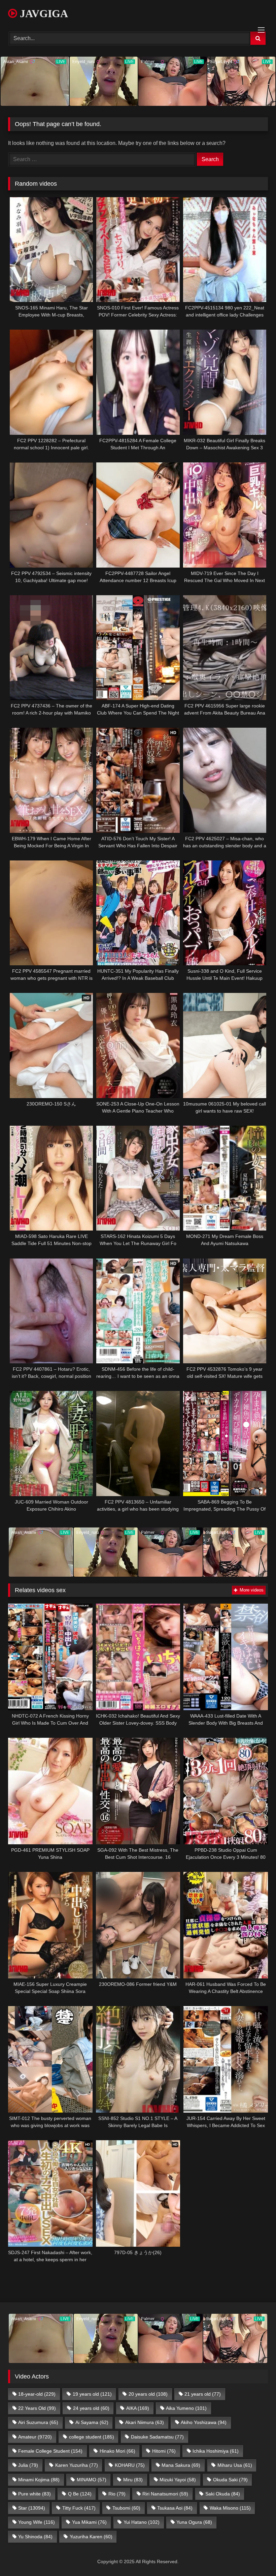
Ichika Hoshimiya (216, 2451)
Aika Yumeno (186, 2408)
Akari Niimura (145, 2422)
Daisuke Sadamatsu (157, 2437)
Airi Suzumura (38, 2422)
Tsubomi (126, 2508)
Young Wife (37, 2522)
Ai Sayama (92, 2422)
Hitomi (164, 2451)
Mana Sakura (181, 2465)
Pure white (34, 2494)
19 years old (92, 2394)
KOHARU (130, 2465)
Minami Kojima (39, 2480)
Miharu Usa (235, 2465)
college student (92, 2437)
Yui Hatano (142, 2522)
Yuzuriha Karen (91, 2537)
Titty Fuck (79, 2508)
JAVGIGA (43, 13)
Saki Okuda (223, 2494)
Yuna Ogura (194, 2522)
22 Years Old (37, 2408)
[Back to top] (255, 2556)
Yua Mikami (89, 2522)
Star (32, 2508)
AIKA (138, 2408)
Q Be (80, 2494)
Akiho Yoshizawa (204, 2422)
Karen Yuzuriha (77, 2465)
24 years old (91, 2408)
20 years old (148, 2394)
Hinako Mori (117, 2451)
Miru (133, 2480)
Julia (28, 2465)
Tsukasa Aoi (175, 2508)
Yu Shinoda (35, 2537)
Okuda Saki (230, 2480)
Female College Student (50, 2451)
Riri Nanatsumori (165, 2494)
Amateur (35, 2437)
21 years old (203, 2394)
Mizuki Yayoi (178, 2480)
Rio (117, 2494)
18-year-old (37, 2394)
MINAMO (92, 2480)
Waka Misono (230, 2508)
